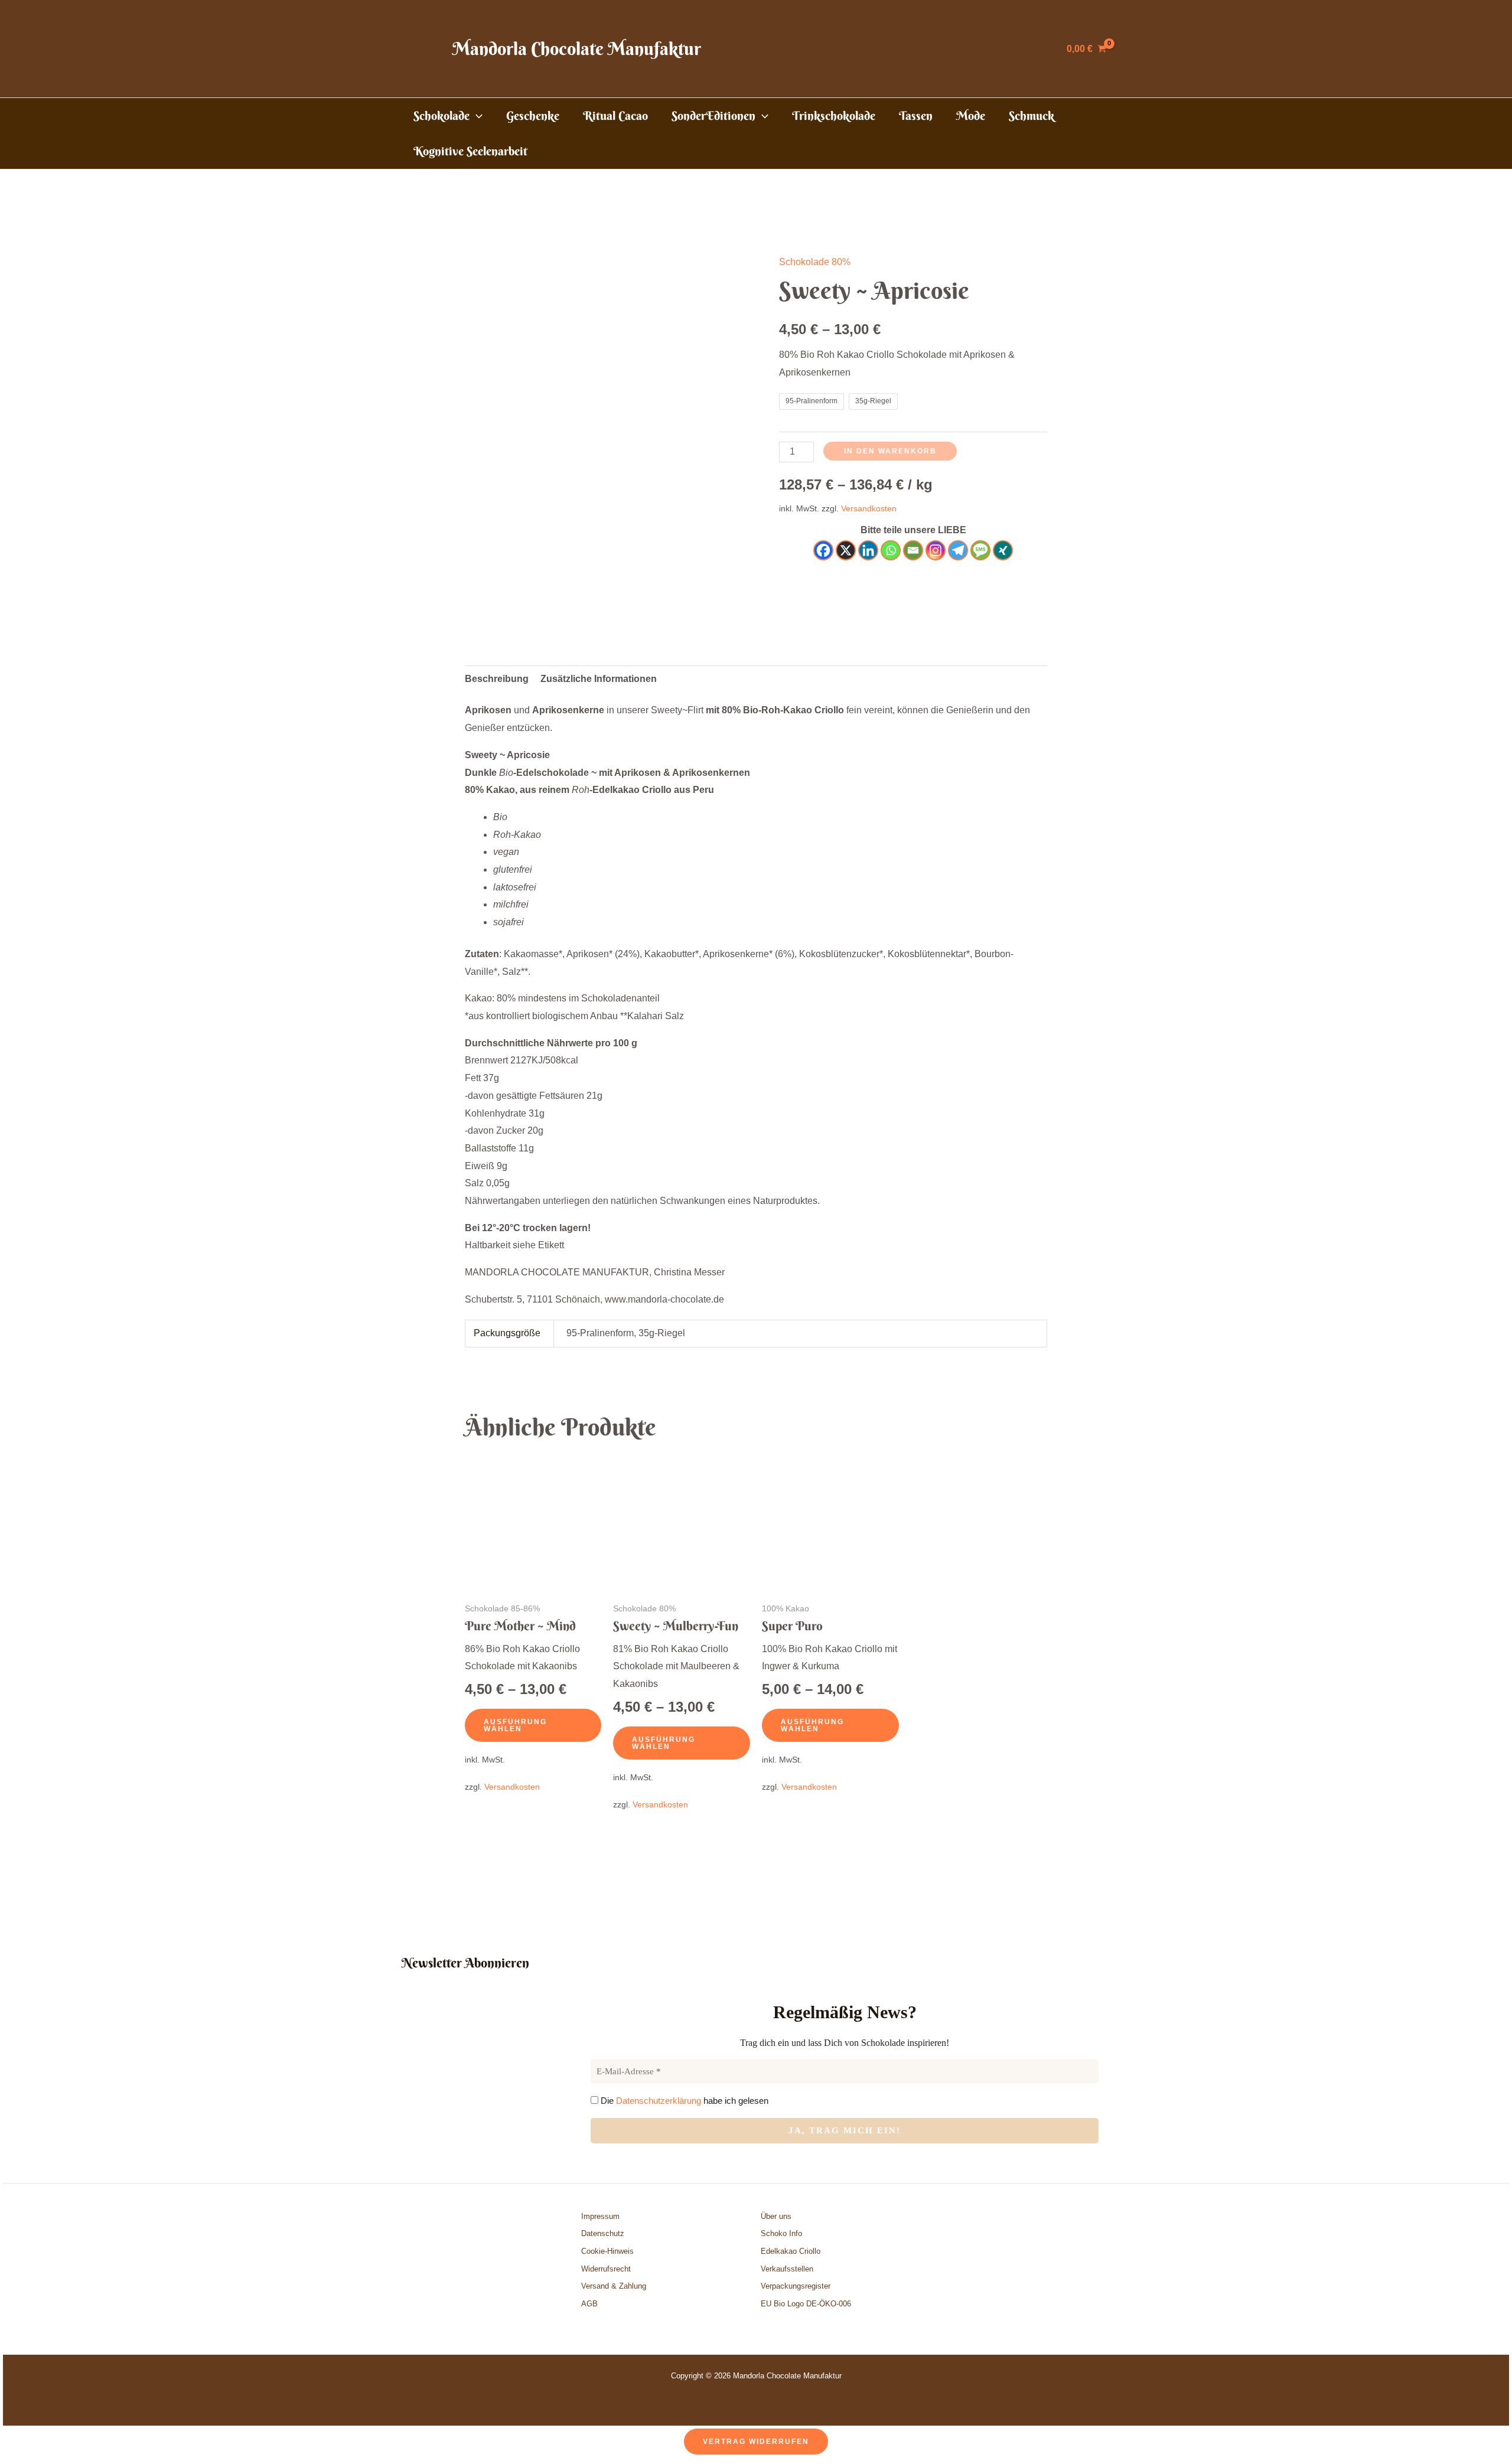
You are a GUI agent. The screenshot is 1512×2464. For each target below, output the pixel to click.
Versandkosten (869, 508)
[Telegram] (958, 550)
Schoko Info (781, 2233)
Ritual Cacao (615, 115)
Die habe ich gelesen (683, 2101)
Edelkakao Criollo (791, 2251)
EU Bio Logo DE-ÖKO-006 (807, 2304)
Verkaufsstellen (787, 2269)
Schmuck (1032, 115)
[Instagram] (936, 550)
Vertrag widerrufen (756, 2442)
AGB (589, 2304)
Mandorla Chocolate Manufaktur (577, 49)
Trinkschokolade (834, 115)
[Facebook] (823, 550)
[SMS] (980, 550)
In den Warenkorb (890, 451)
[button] (476, 116)
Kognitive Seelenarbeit (470, 151)
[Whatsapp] (891, 550)
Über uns (776, 2216)
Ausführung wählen (515, 1725)
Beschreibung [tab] (497, 679)
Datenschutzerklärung (659, 2101)
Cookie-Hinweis (607, 2251)
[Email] (913, 550)
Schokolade (441, 115)
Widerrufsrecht (606, 2269)
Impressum (600, 2216)
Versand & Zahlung (614, 2286)
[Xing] (1003, 550)
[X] (846, 550)
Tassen (916, 115)
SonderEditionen (713, 115)
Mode (971, 115)
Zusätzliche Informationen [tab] (599, 679)
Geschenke (533, 115)
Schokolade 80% (815, 262)
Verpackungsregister (796, 2286)
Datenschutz (603, 2233)
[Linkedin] (868, 550)
